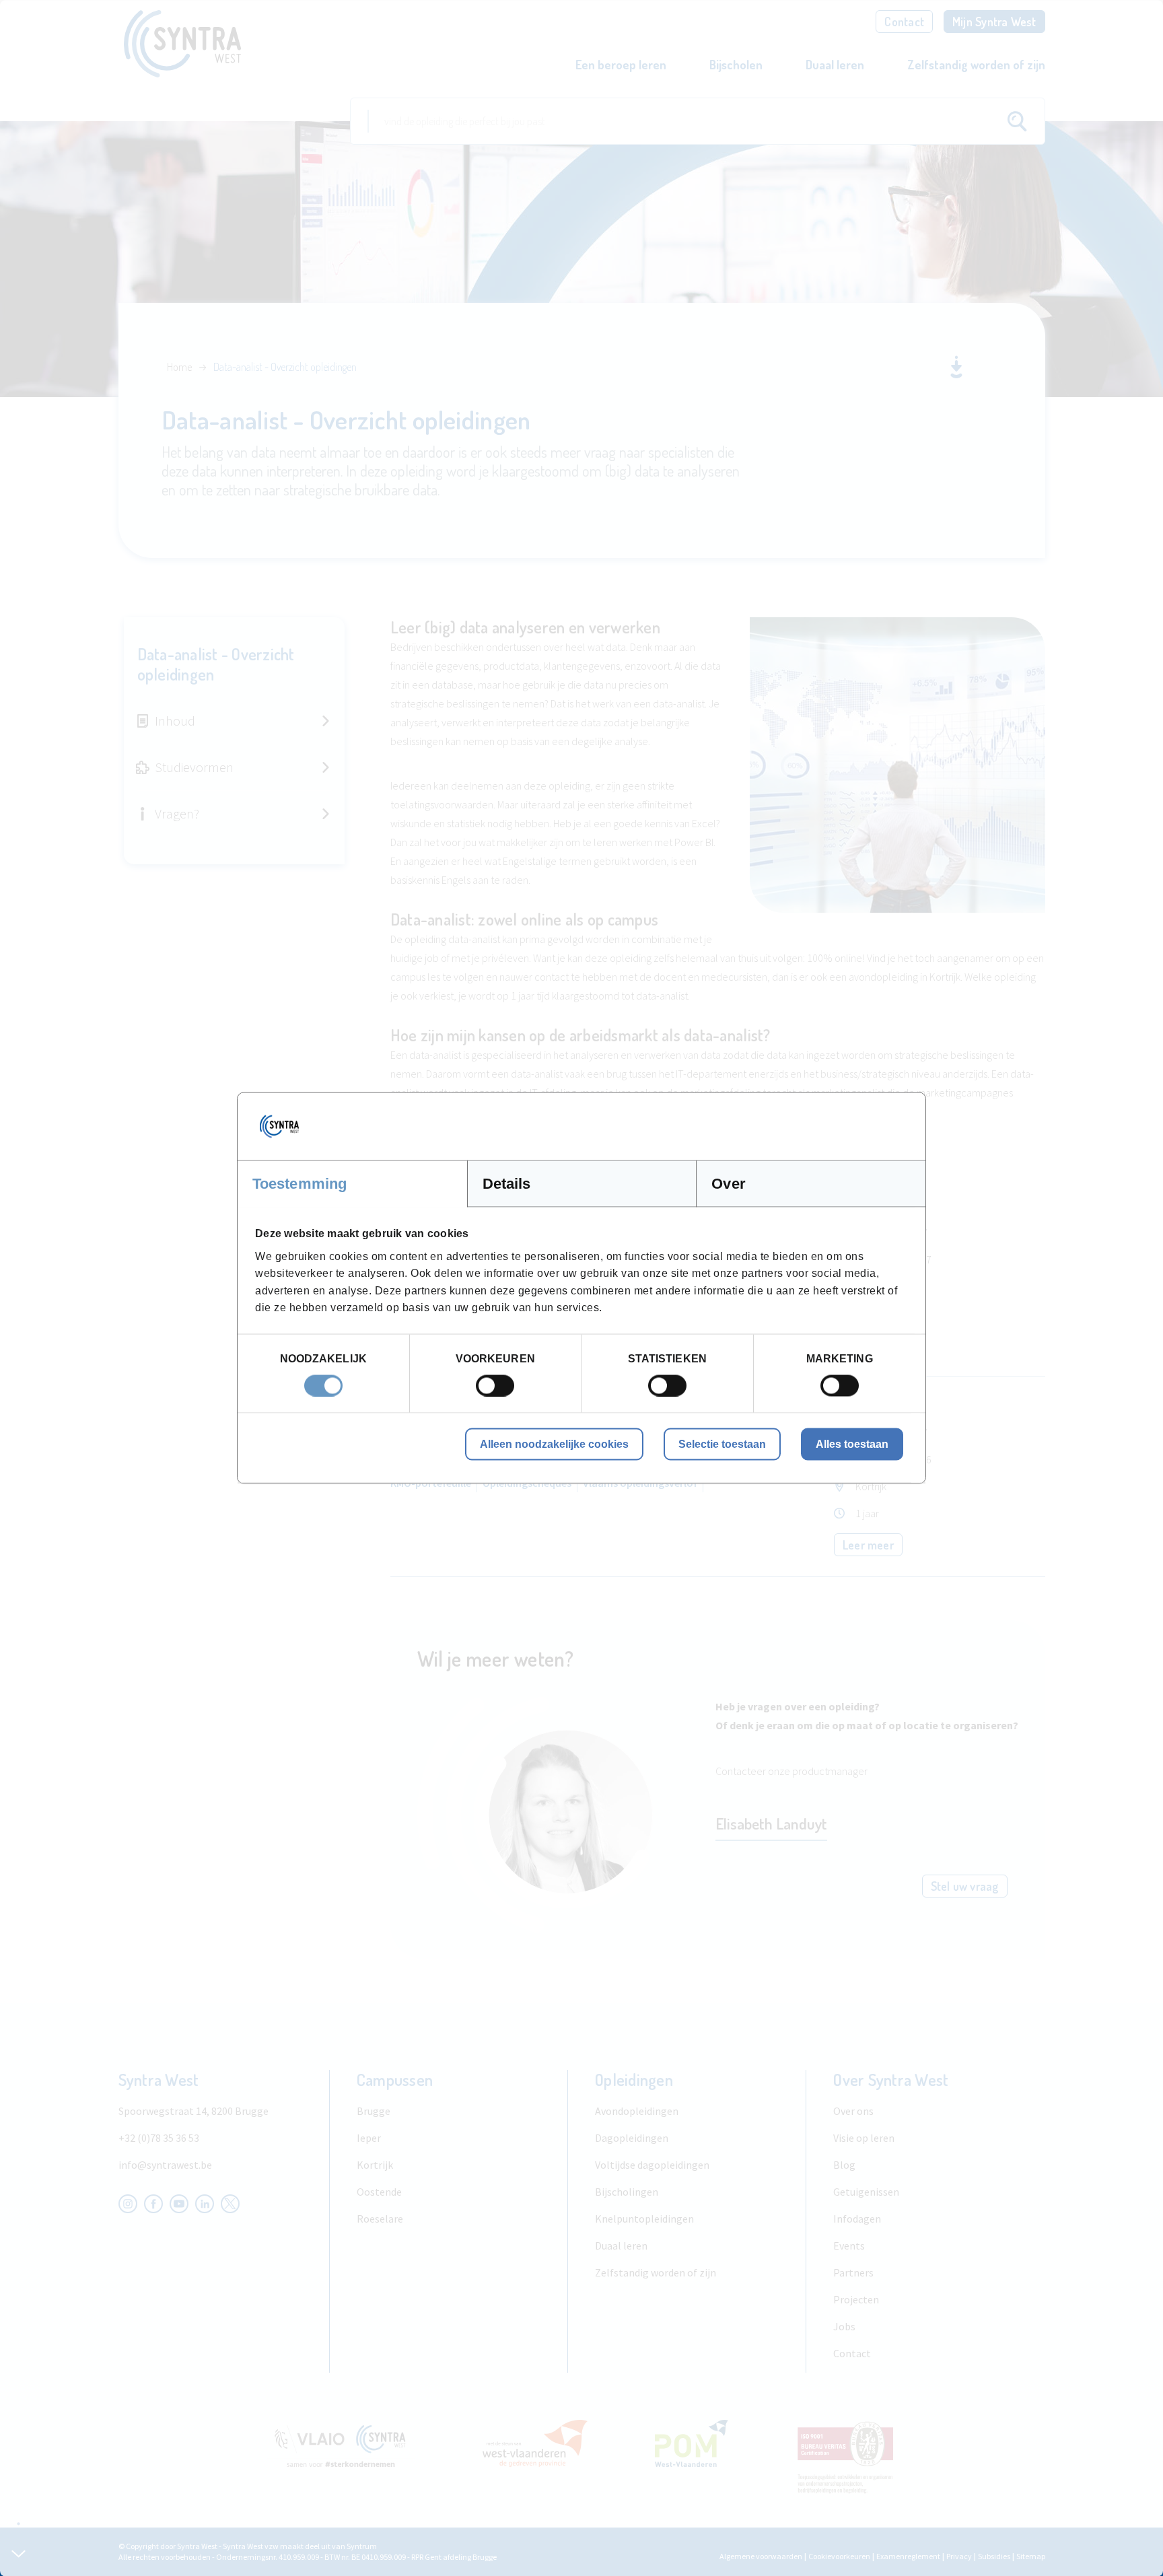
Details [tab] (507, 1184)
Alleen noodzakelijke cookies (554, 1443)
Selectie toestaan (722, 1443)
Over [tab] (728, 1184)
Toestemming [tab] (299, 1184)
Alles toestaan (852, 1443)
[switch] (495, 1385)
